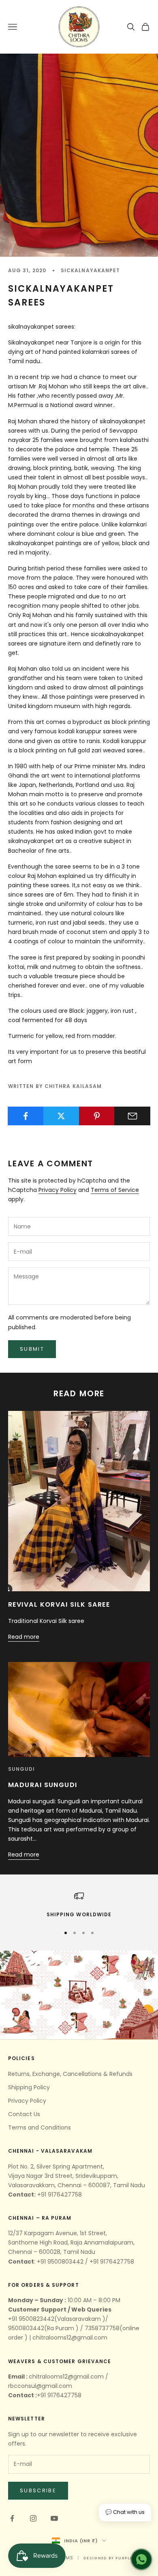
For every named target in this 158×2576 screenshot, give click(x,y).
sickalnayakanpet (90, 270)
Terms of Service (115, 1190)
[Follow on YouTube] (54, 2518)
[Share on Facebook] (26, 1116)
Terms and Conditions (39, 2128)
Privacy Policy (58, 1190)
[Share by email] (132, 1116)
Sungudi (22, 1769)
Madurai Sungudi (43, 1785)
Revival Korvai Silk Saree (59, 1604)
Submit (32, 1349)
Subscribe (38, 2490)
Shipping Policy (29, 2087)
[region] (79, 1905)
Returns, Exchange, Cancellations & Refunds (70, 2074)
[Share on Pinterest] (97, 1116)
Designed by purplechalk (115, 2558)
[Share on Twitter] (61, 1116)
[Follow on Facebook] (12, 2518)
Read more (24, 1637)
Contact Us (24, 2114)
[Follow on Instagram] (33, 2518)
